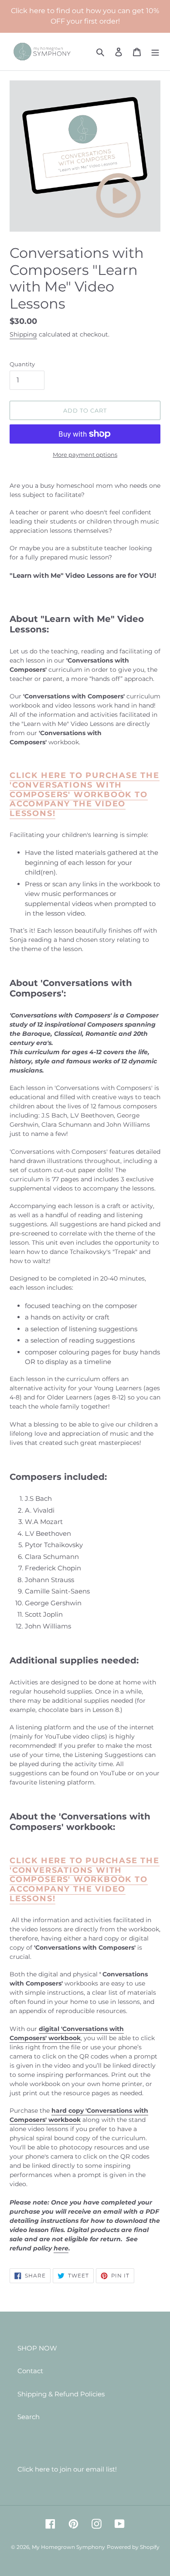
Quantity (22, 364)
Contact (30, 2371)
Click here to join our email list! (67, 2469)
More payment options (85, 455)
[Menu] (155, 52)
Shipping (23, 334)
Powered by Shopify (133, 2547)
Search (29, 2417)
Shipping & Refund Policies (61, 2394)
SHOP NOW (37, 2348)
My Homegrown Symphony (68, 2547)
